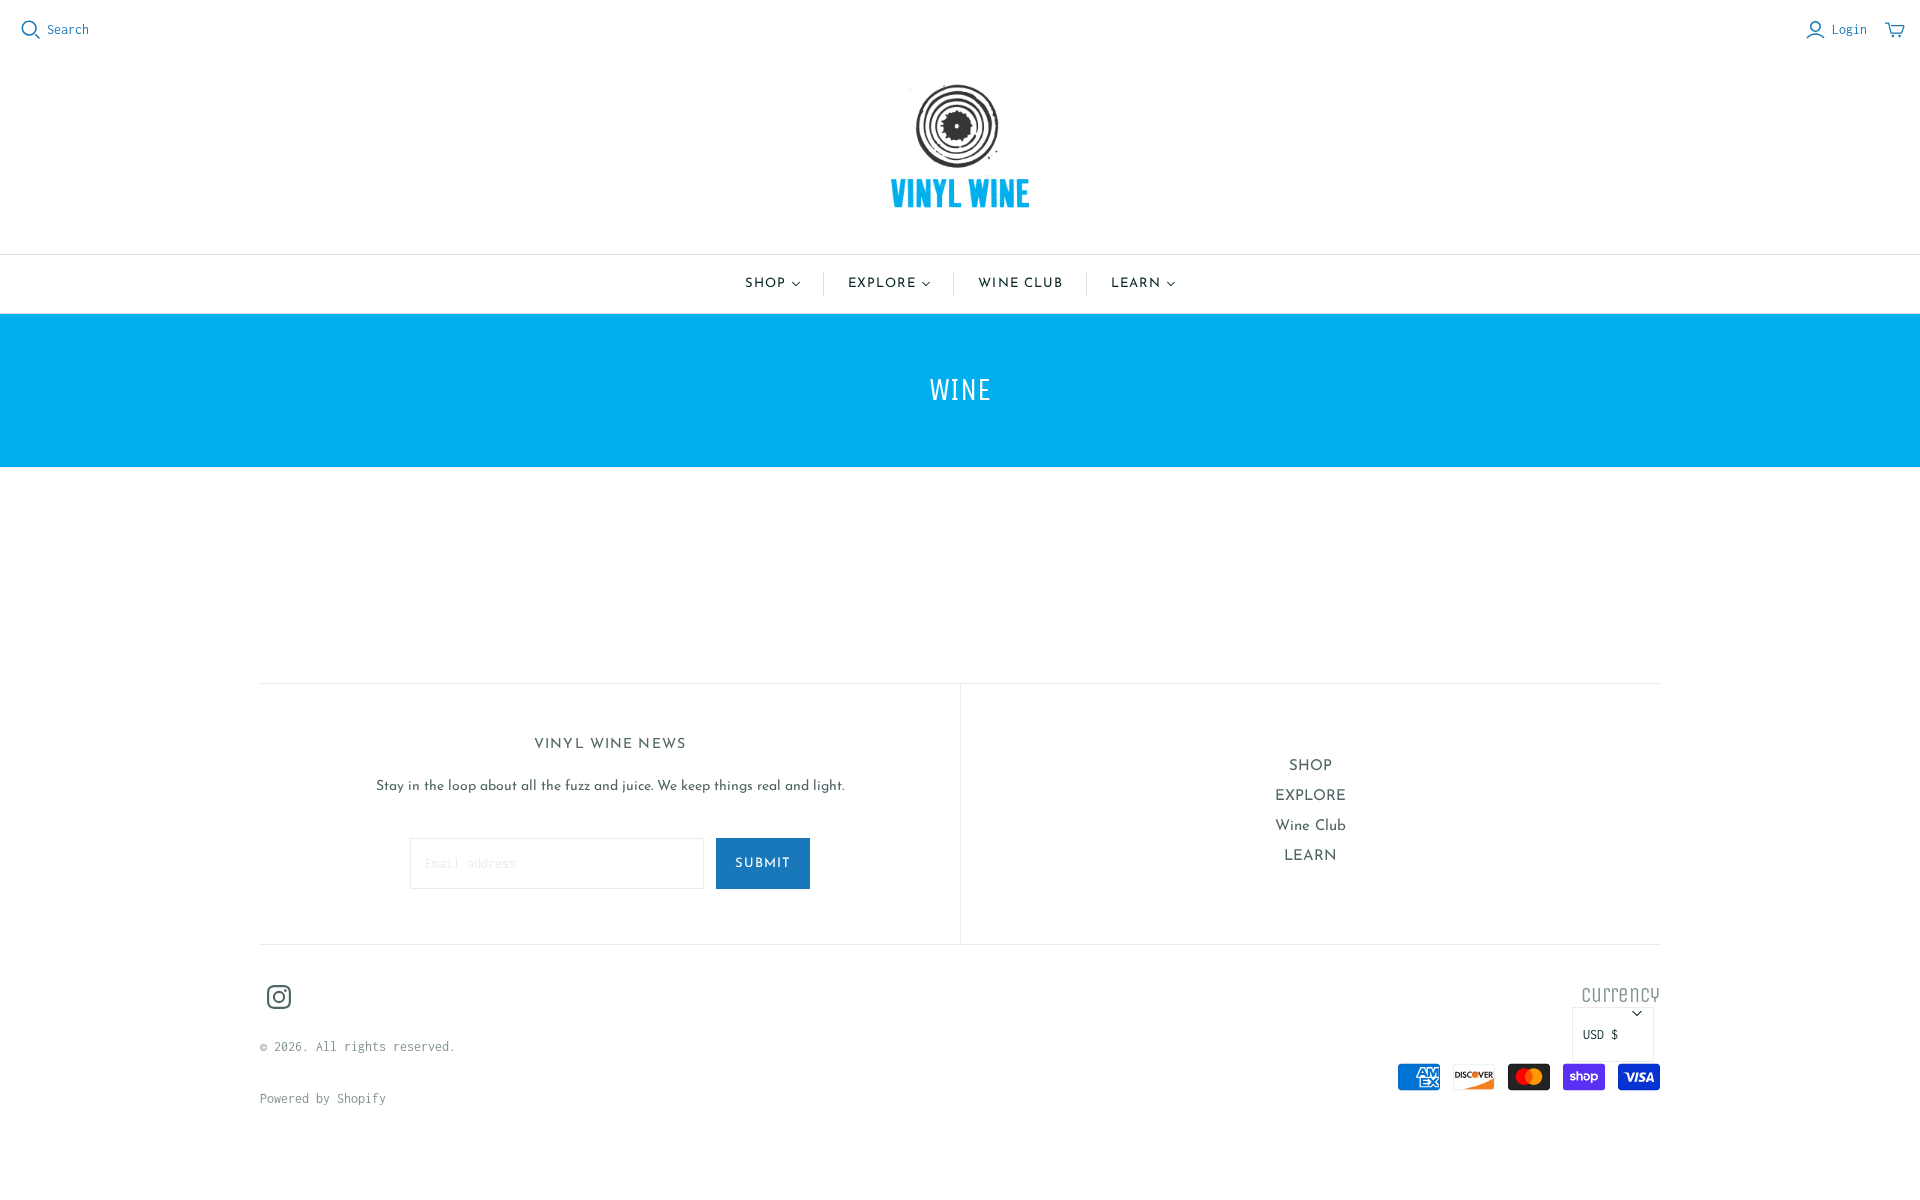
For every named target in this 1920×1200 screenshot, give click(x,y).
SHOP (765, 283)
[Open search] (31, 30)
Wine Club (1020, 283)
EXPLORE (882, 283)
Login (1849, 29)
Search (68, 29)
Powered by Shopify (323, 1098)
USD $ (1600, 1034)
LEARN (1136, 283)
